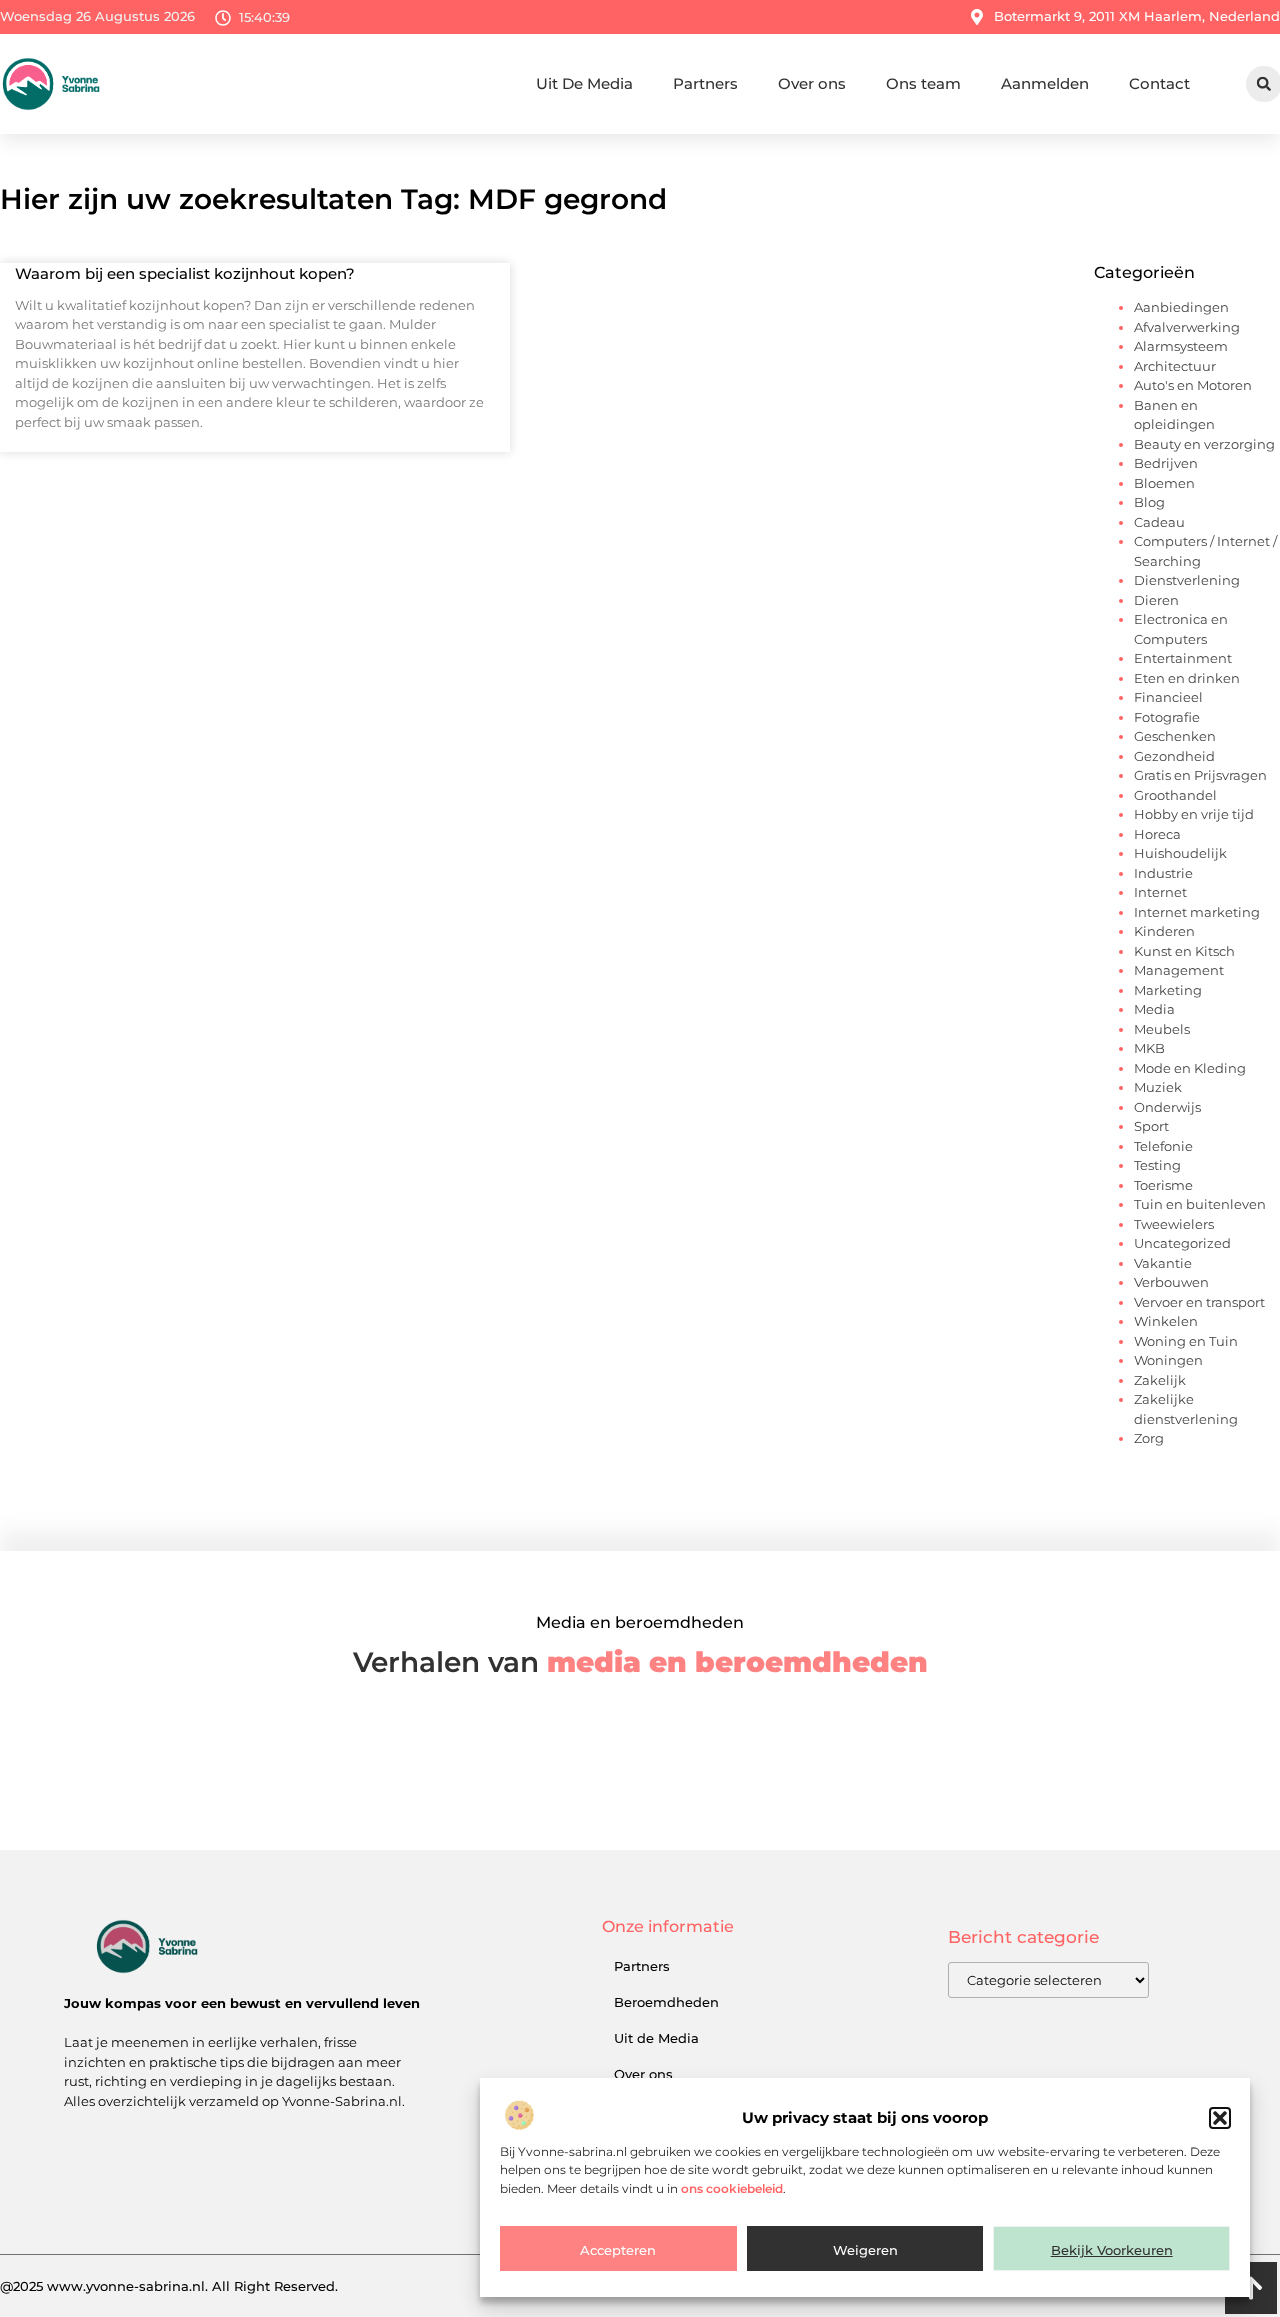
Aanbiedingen (1181, 307)
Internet (1160, 892)
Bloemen (1164, 483)
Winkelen (1166, 1321)
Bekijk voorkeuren (1112, 2250)
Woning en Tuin (1186, 1341)
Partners (705, 83)
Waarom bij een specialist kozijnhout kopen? (185, 273)
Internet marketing (1197, 912)
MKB (1149, 1048)
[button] (1220, 2118)
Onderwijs (1167, 1107)
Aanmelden (1045, 83)
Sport (1151, 1126)
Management (1179, 970)
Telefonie (1163, 1146)
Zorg (1149, 1438)
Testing (1157, 1165)
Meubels (1162, 1029)
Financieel (1168, 697)
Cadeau (1159, 522)
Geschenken (1175, 736)
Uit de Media (656, 2038)
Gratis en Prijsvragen (1200, 775)
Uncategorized (1182, 1243)
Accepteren (618, 2250)
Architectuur (1175, 366)
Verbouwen (1171, 1282)
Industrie (1163, 873)
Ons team (923, 83)
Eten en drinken (1187, 678)
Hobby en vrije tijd (1194, 814)
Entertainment (1183, 658)
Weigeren (865, 2250)
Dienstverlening (1187, 580)
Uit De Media (584, 83)
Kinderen (1164, 931)
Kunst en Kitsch (1184, 951)
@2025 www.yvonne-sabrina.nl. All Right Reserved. (169, 2286)
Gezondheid (1174, 756)
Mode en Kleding (1190, 1068)
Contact (1159, 83)
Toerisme (1163, 1185)
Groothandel (1175, 795)
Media (1154, 1009)
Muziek (1158, 1087)
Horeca (1157, 834)
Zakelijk (1160, 1380)
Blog (1149, 502)
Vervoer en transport (1199, 1302)
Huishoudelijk (1180, 853)
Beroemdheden (666, 2002)
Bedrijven (1166, 463)
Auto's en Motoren (1193, 385)
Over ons (812, 83)
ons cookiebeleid (732, 2188)
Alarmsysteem (1181, 346)
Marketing (1168, 990)
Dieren (1156, 600)
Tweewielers (1174, 1224)
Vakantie (1163, 1263)
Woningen (1168, 1360)
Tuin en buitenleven (1200, 1204)
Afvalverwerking (1187, 327)
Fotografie (1167, 717)
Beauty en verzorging (1204, 444)
